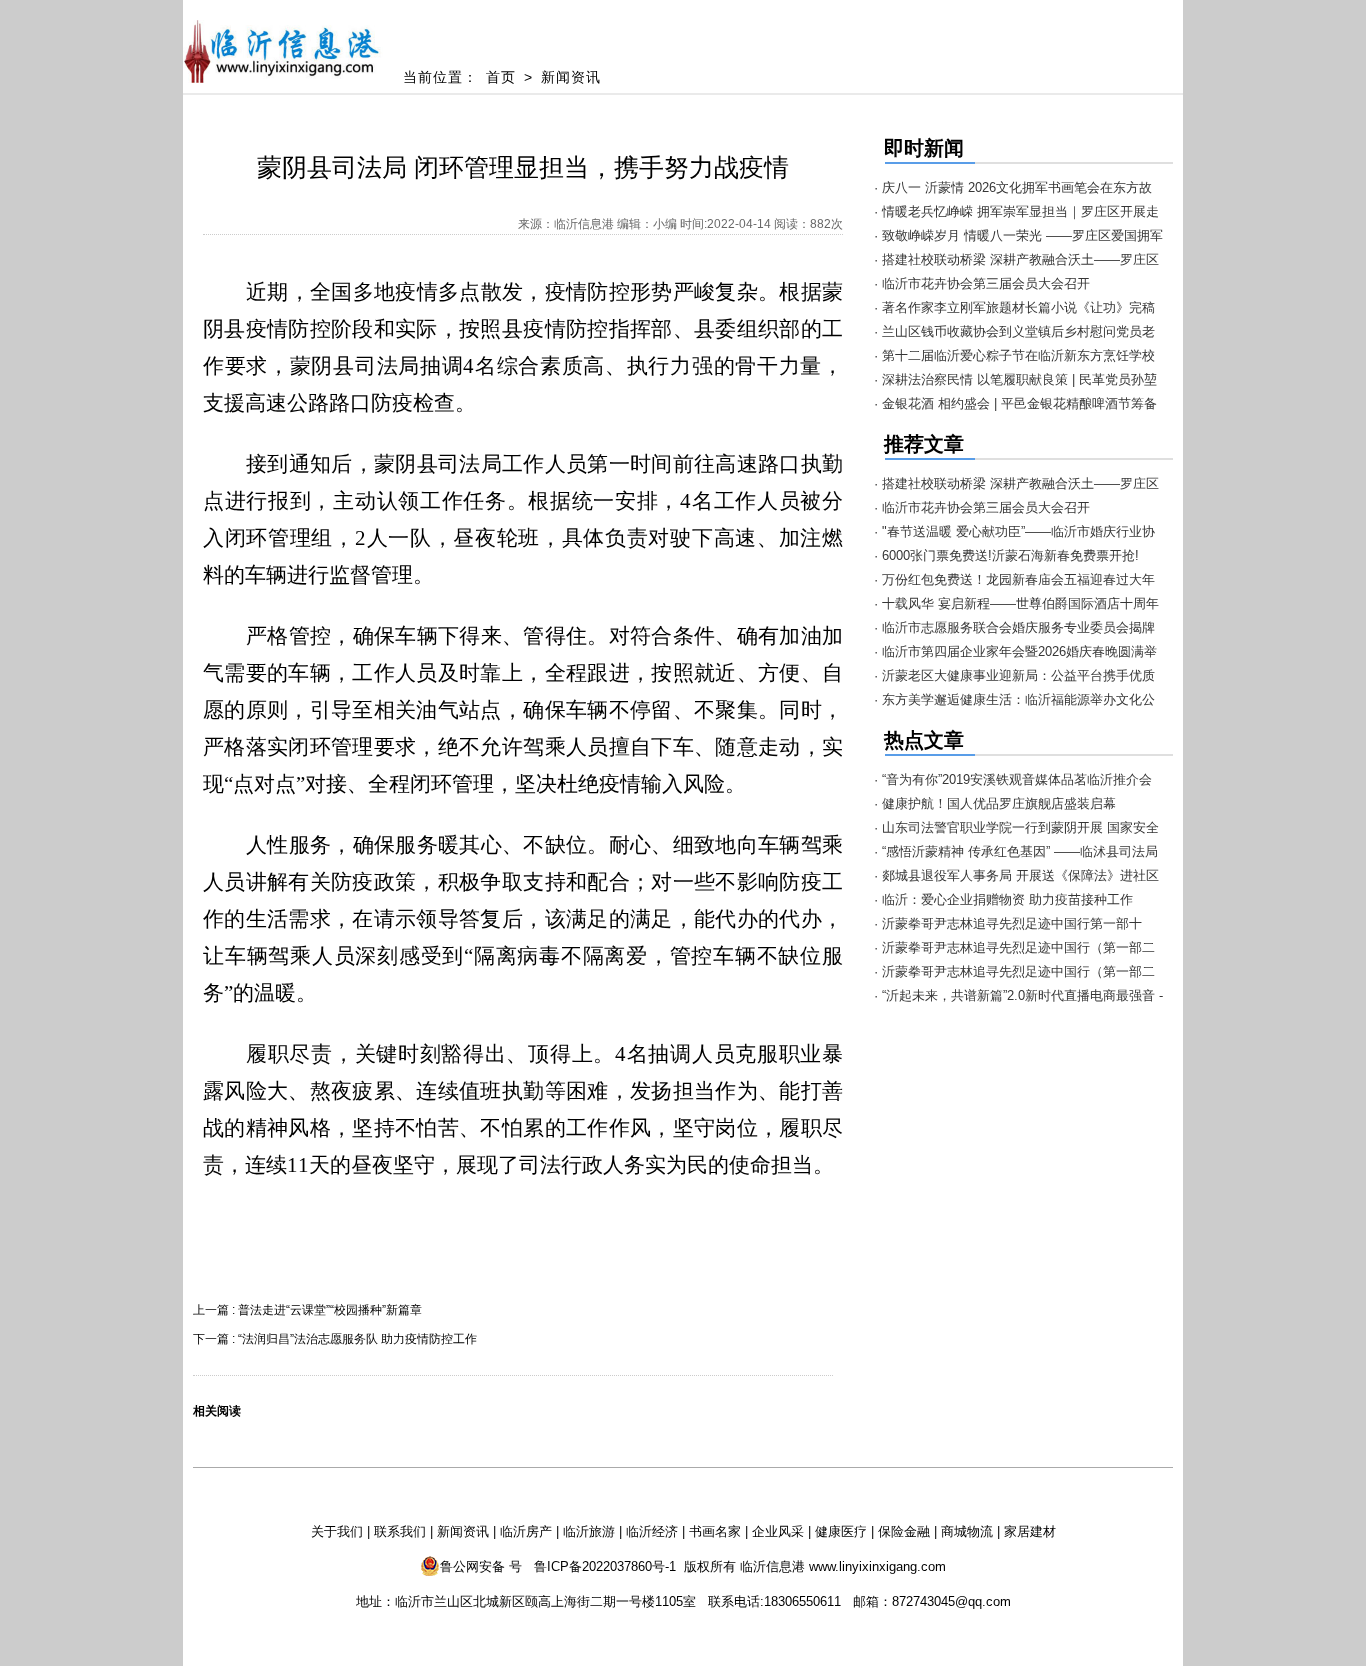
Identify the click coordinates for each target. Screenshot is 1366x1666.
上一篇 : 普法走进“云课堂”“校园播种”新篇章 (307, 1310)
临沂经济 (652, 1531)
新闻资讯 (571, 77)
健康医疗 (841, 1531)
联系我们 (400, 1531)
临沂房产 (526, 1531)
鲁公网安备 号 (481, 1566)
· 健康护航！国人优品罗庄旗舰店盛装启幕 (995, 803)
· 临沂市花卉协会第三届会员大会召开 (982, 283)
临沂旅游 (589, 1531)
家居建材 (1030, 1531)
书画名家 (715, 1531)
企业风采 (778, 1531)
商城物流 (967, 1531)
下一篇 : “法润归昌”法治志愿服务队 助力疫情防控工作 (335, 1339)
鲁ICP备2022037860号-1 (605, 1566)
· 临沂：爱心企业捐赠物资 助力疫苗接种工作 (1003, 899)
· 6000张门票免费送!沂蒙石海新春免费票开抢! (1006, 555)
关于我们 (337, 1531)
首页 (501, 77)
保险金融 (904, 1531)
